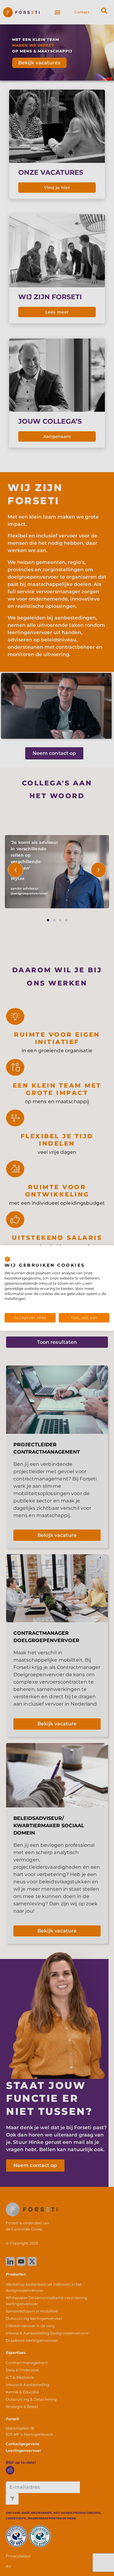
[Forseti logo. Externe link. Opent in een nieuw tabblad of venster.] (7, 1259)
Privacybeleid (95, 1253)
